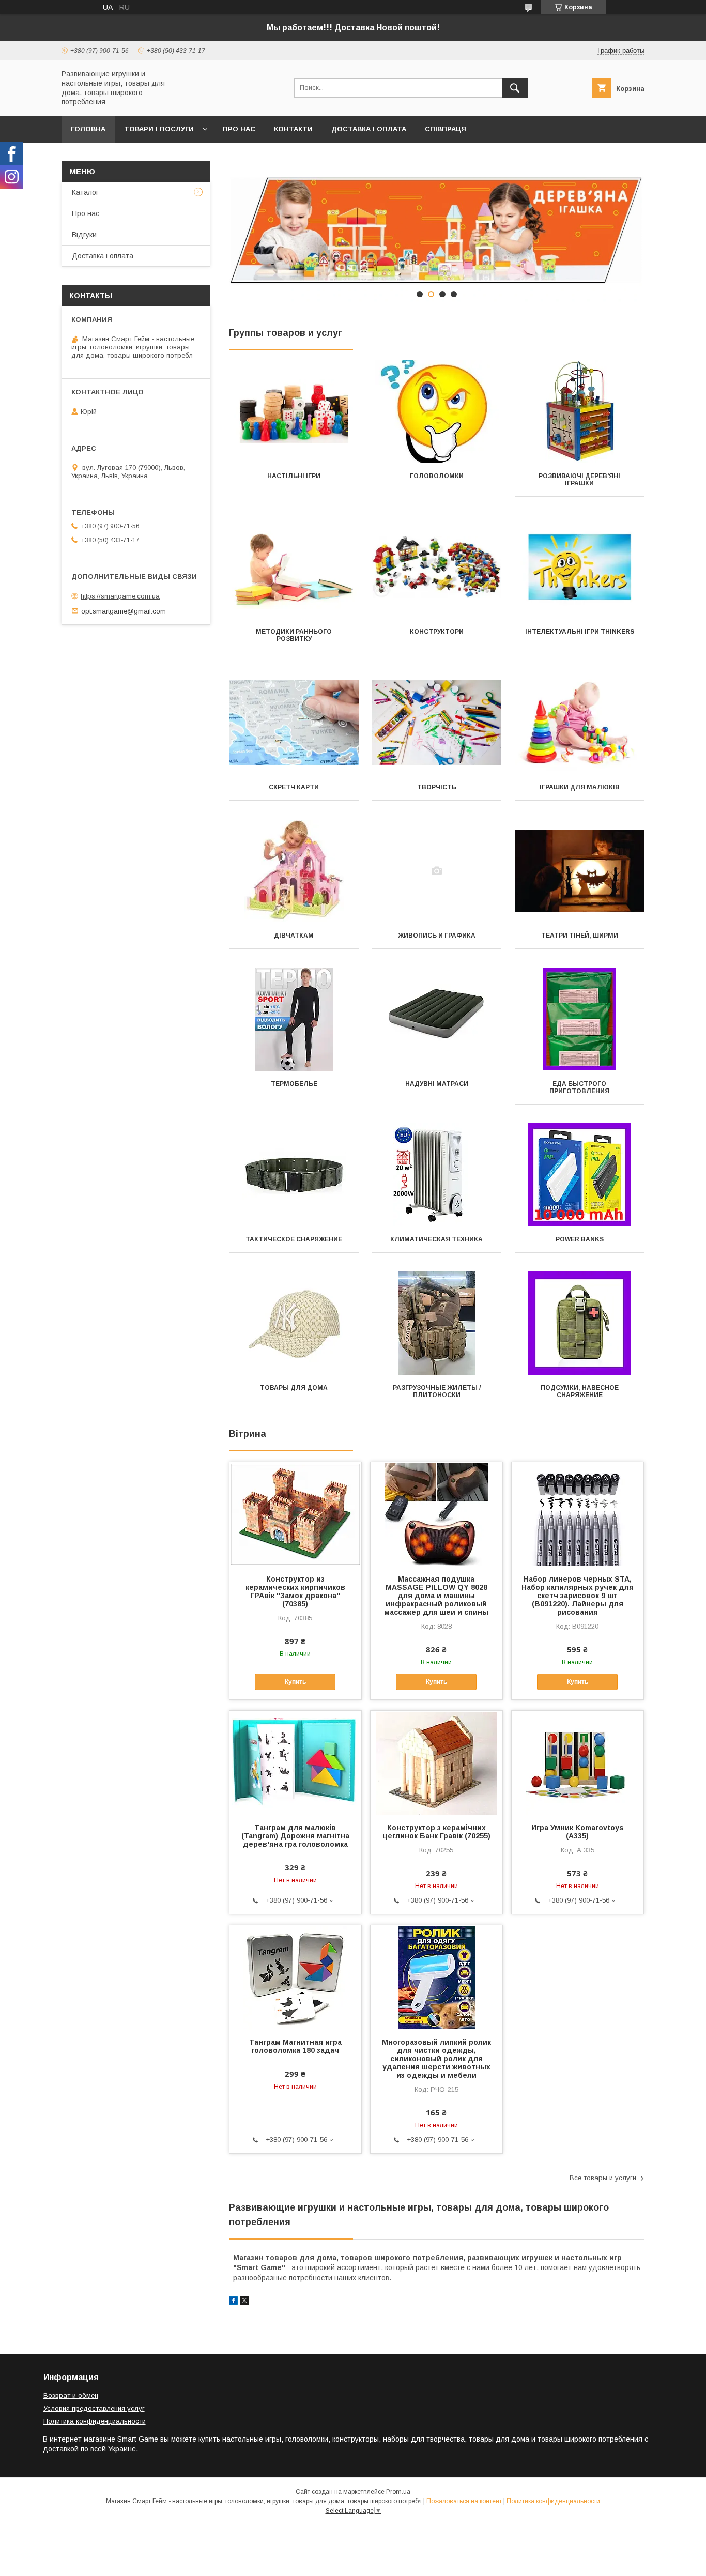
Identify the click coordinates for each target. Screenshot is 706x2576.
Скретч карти (294, 787)
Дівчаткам (294, 936)
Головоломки (437, 476)
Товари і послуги (159, 129)
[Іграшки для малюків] (580, 723)
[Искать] (515, 88)
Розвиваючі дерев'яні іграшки (579, 480)
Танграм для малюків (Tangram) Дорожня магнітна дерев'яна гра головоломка (295, 1836)
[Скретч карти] (294, 723)
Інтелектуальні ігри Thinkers (580, 632)
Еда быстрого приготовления (579, 1087)
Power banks (580, 1239)
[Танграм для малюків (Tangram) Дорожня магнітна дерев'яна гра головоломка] (295, 1762)
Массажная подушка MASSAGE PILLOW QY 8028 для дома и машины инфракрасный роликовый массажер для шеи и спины (436, 1596)
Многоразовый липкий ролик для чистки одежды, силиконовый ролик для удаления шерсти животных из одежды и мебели (436, 2059)
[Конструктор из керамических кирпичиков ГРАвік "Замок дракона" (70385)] (295, 1514)
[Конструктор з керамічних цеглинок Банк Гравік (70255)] (436, 1762)
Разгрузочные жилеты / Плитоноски (437, 1391)
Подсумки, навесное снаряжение (580, 1391)
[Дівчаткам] (294, 871)
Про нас (239, 129)
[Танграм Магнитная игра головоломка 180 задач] (295, 1977)
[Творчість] (437, 723)
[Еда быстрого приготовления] (580, 1019)
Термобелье (294, 1084)
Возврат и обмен (71, 2395)
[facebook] (233, 2302)
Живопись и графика (437, 936)
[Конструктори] (437, 567)
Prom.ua (398, 2492)
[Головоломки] (437, 411)
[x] (244, 2302)
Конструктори (437, 632)
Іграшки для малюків (580, 787)
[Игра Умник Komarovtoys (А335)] (578, 1762)
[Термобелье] (294, 1019)
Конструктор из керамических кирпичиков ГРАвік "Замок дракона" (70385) (295, 1591)
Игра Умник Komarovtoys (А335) (578, 1832)
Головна (88, 129)
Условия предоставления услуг (94, 2408)
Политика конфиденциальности (95, 2421)
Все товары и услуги (603, 2178)
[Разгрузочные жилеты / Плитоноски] (437, 1323)
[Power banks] (580, 1175)
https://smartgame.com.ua (120, 596)
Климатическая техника (436, 1239)
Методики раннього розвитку (294, 635)
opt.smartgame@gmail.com (124, 611)
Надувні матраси (437, 1084)
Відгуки (84, 235)
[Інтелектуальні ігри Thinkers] (580, 567)
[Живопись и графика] (437, 871)
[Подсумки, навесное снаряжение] (580, 1323)
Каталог (85, 192)
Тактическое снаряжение (294, 1239)
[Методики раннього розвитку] (294, 567)
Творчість (437, 787)
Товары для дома (294, 1388)
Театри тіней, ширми (580, 936)
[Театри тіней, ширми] (580, 871)
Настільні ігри (294, 476)
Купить (295, 1682)
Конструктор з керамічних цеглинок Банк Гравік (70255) (436, 1832)
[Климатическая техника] (437, 1175)
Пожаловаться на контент (464, 2501)
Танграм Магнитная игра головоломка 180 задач (295, 2046)
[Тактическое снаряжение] (294, 1175)
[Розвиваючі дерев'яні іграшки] (580, 411)
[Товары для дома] (294, 1323)
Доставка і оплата (369, 129)
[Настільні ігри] (294, 411)
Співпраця (446, 129)
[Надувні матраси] (437, 1019)
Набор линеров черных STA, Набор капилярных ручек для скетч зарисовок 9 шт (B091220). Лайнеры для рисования (578, 1596)
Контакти (293, 129)
